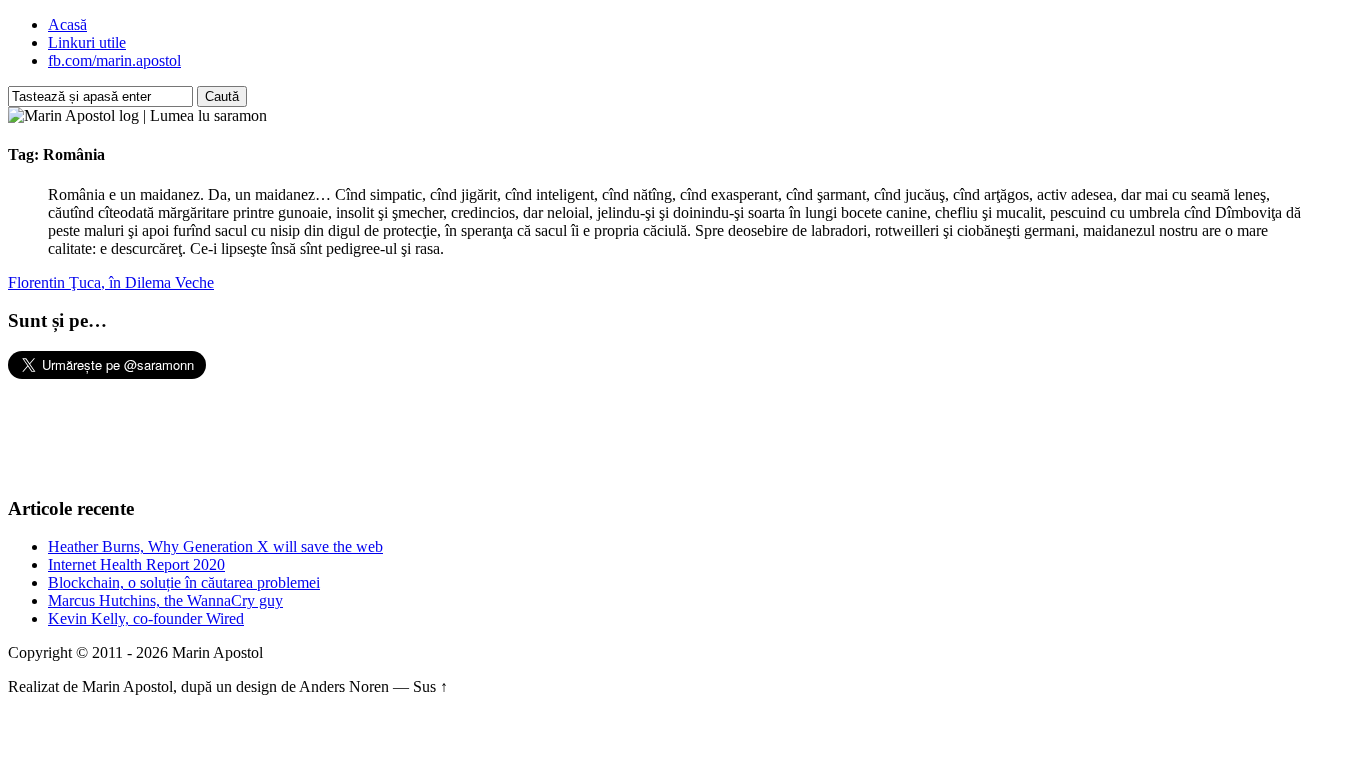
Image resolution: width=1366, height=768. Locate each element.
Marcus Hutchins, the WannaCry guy (165, 600)
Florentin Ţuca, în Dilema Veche (111, 282)
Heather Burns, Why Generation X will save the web (215, 546)
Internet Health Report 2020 (136, 564)
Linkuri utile (87, 42)
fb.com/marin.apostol (114, 60)
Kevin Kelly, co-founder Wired (146, 618)
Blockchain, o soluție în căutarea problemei (184, 582)
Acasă (67, 24)
